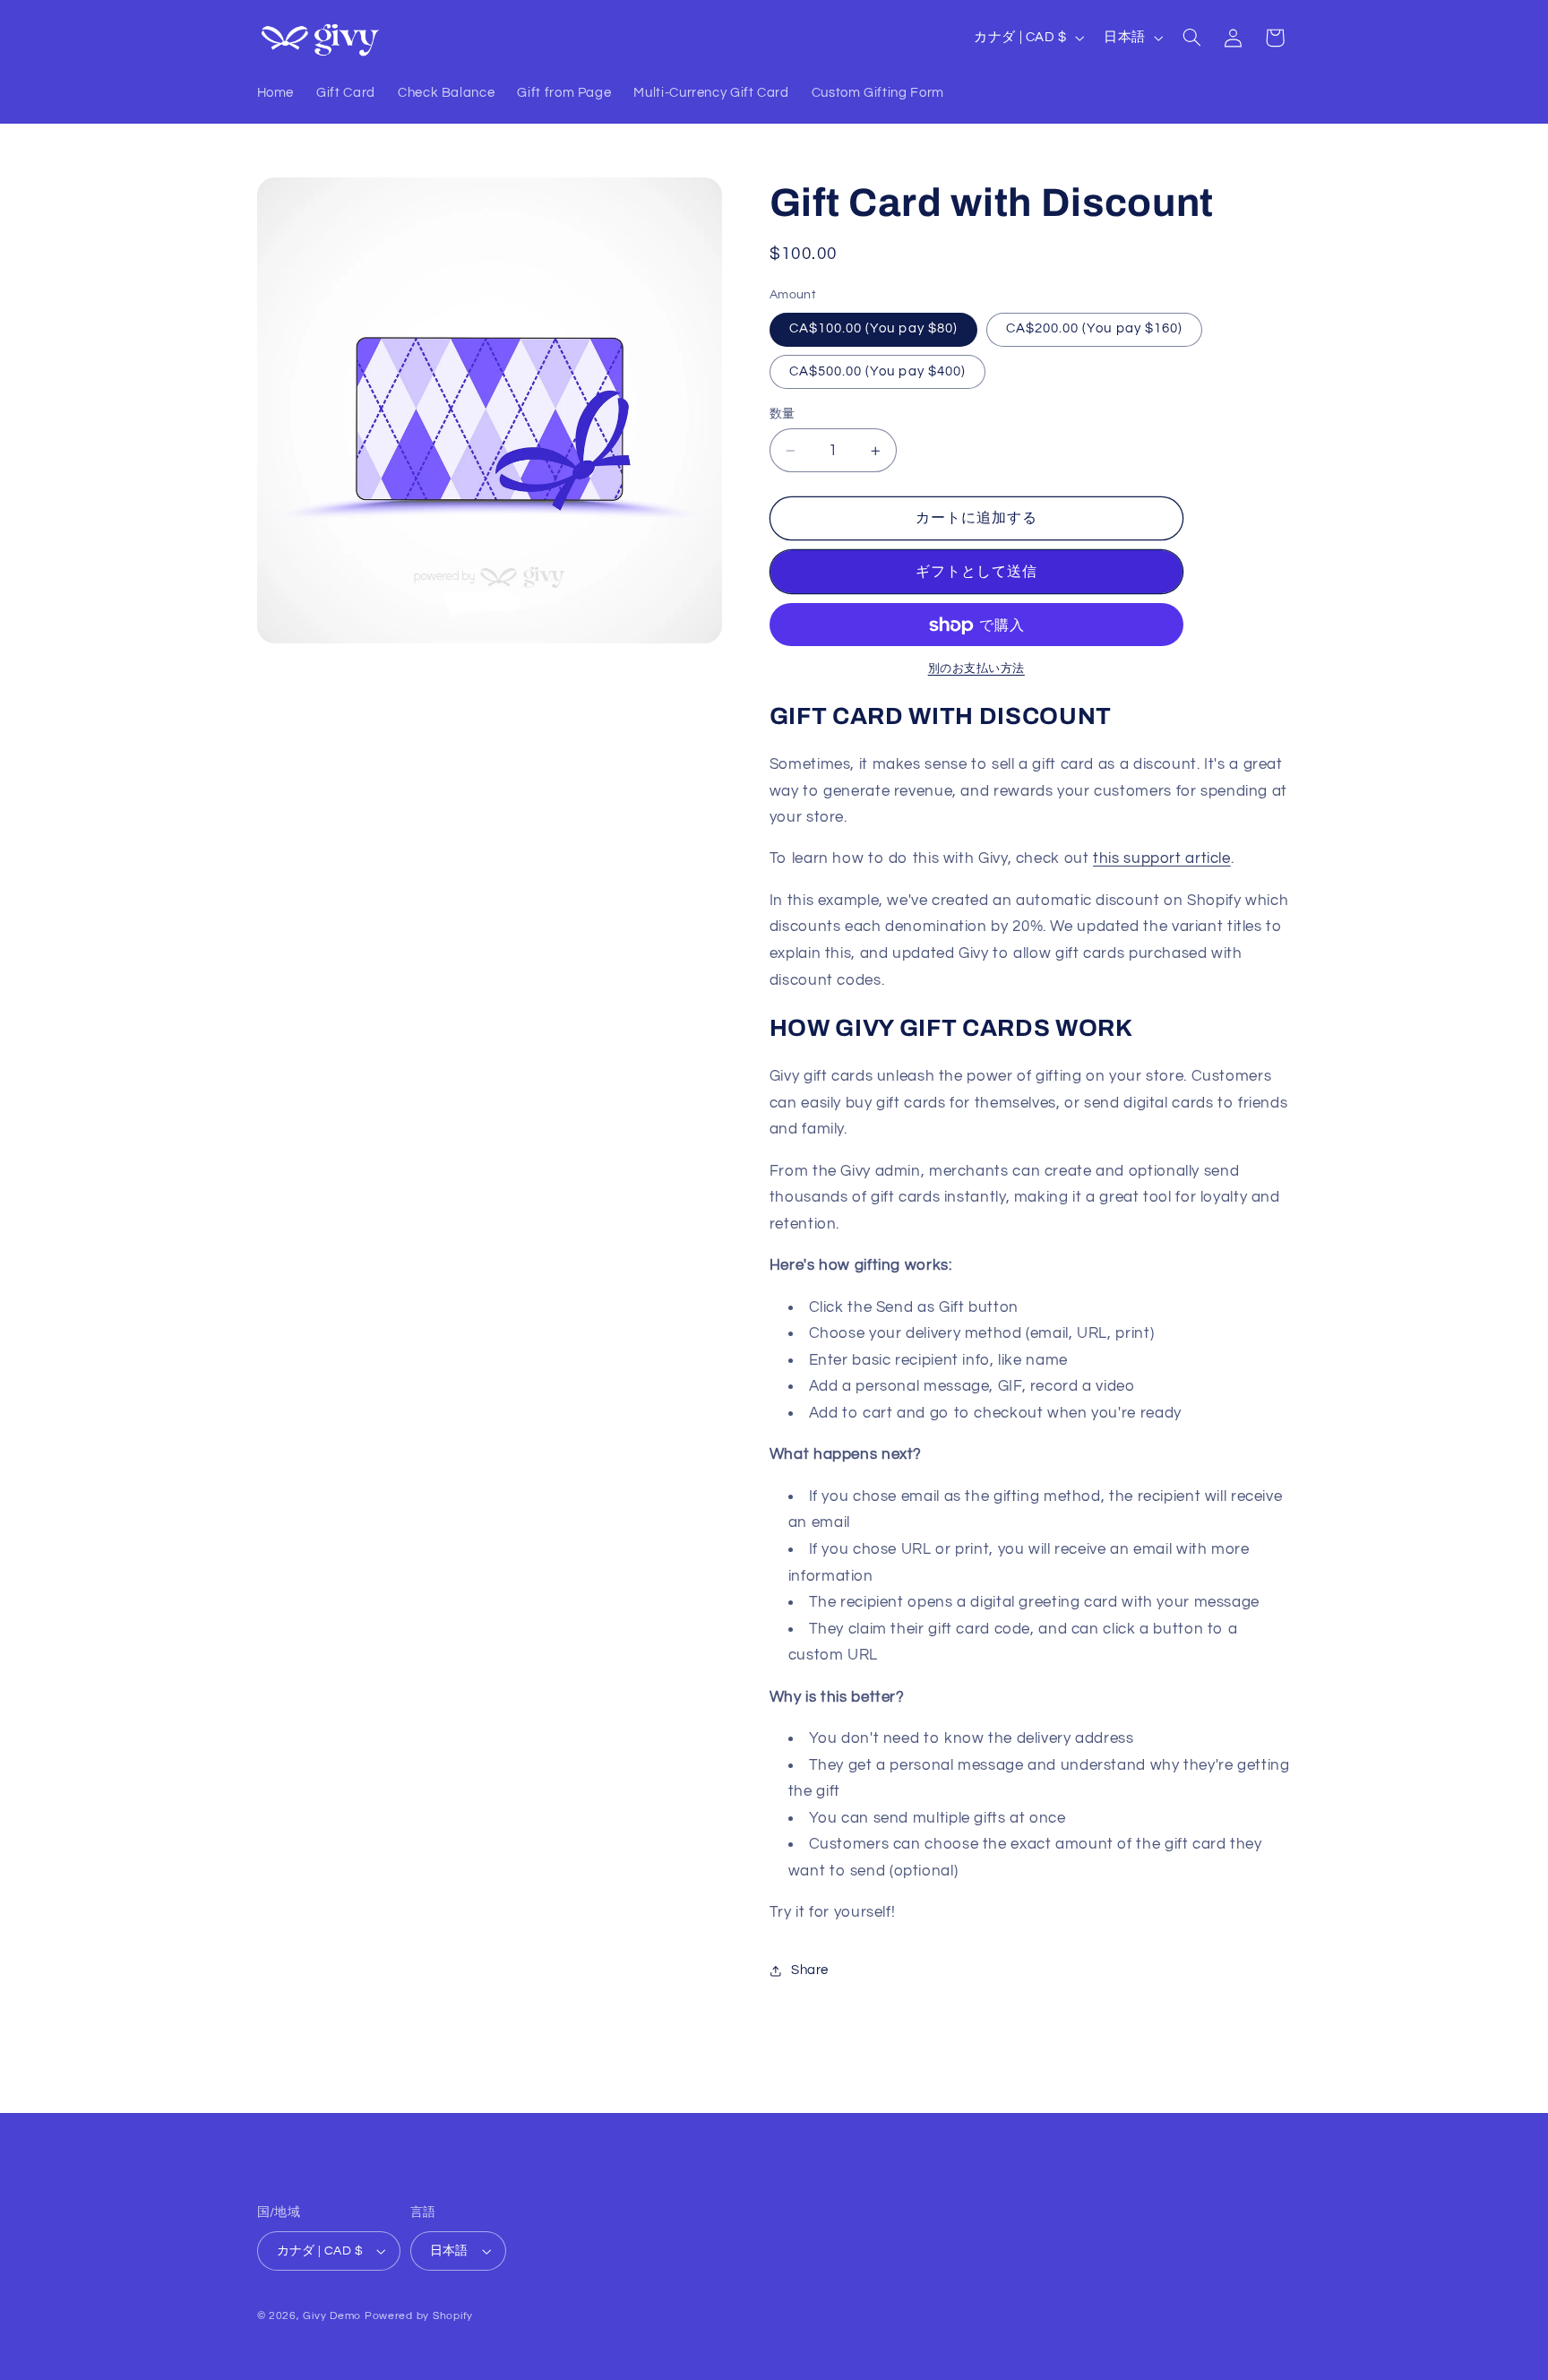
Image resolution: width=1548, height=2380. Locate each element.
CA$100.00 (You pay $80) (873, 329)
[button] (1191, 38)
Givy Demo (332, 2316)
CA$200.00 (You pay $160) (1094, 329)
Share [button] (810, 1971)
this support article (1162, 859)
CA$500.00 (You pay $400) (877, 371)
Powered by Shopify (419, 2316)
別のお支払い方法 (976, 669)
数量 (783, 414)
